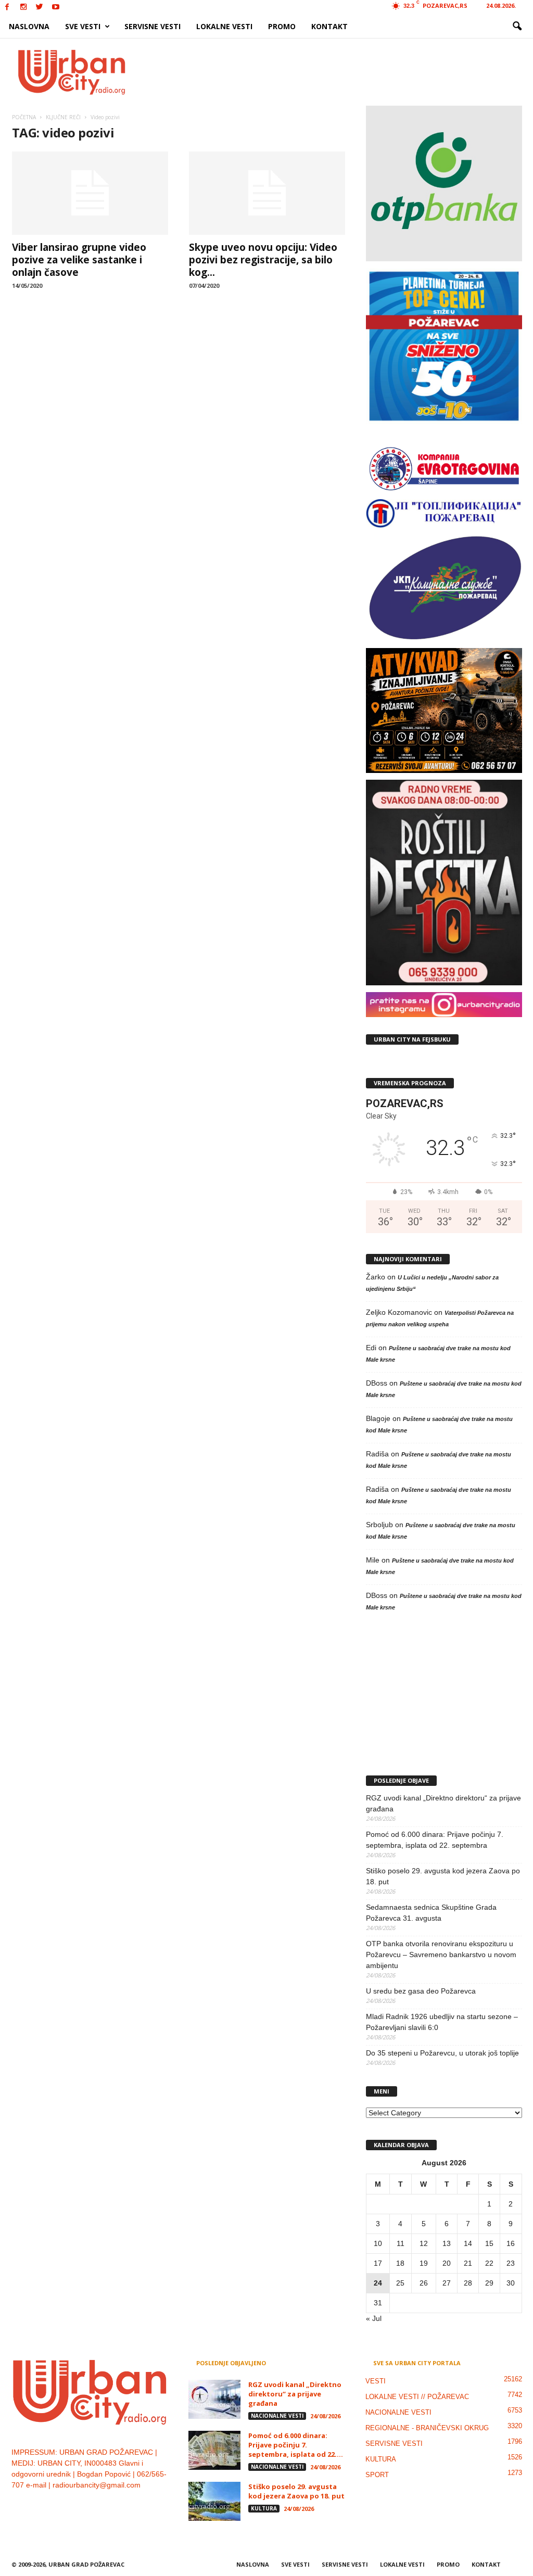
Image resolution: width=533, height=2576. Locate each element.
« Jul (374, 2318)
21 (468, 2263)
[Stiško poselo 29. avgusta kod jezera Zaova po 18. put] (214, 2501)
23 (511, 2263)
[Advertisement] (343, 72)
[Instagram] (23, 8)
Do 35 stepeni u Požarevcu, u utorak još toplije (442, 2053)
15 (489, 2243)
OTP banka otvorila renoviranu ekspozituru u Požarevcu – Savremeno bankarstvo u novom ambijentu (441, 1955)
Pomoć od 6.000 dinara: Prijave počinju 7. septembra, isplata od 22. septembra (435, 1840)
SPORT (377, 2475)
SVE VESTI (83, 26)
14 (468, 2243)
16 (511, 2243)
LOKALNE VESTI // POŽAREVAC (417, 2397)
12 (424, 2243)
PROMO (282, 26)
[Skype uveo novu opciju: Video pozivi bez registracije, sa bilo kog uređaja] (267, 193)
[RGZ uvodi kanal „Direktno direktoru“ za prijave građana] (214, 2399)
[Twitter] (40, 8)
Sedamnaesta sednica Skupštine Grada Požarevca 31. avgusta (431, 1913)
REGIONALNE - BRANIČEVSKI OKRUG (427, 2428)
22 (489, 2263)
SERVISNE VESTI (153, 26)
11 (401, 2243)
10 (378, 2243)
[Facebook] (7, 8)
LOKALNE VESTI (224, 26)
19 (424, 2263)
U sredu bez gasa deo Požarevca (421, 1991)
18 (400, 2263)
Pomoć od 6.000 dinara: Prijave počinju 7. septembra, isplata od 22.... (296, 2445)
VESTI (376, 2381)
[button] (517, 27)
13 (447, 2243)
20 (447, 2263)
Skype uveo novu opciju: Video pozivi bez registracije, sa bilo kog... (263, 260)
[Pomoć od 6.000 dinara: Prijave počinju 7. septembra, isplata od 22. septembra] (214, 2450)
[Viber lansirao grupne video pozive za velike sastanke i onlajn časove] (90, 193)
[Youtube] (56, 8)
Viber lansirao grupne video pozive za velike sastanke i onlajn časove (79, 260)
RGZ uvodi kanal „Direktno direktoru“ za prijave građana (443, 1803)
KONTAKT (329, 26)
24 (378, 2283)
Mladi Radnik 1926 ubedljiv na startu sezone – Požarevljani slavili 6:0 (442, 2022)
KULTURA (264, 2508)
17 (378, 2263)
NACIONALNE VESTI (277, 2416)
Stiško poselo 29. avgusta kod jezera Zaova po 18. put (443, 1876)
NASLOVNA (29, 26)
